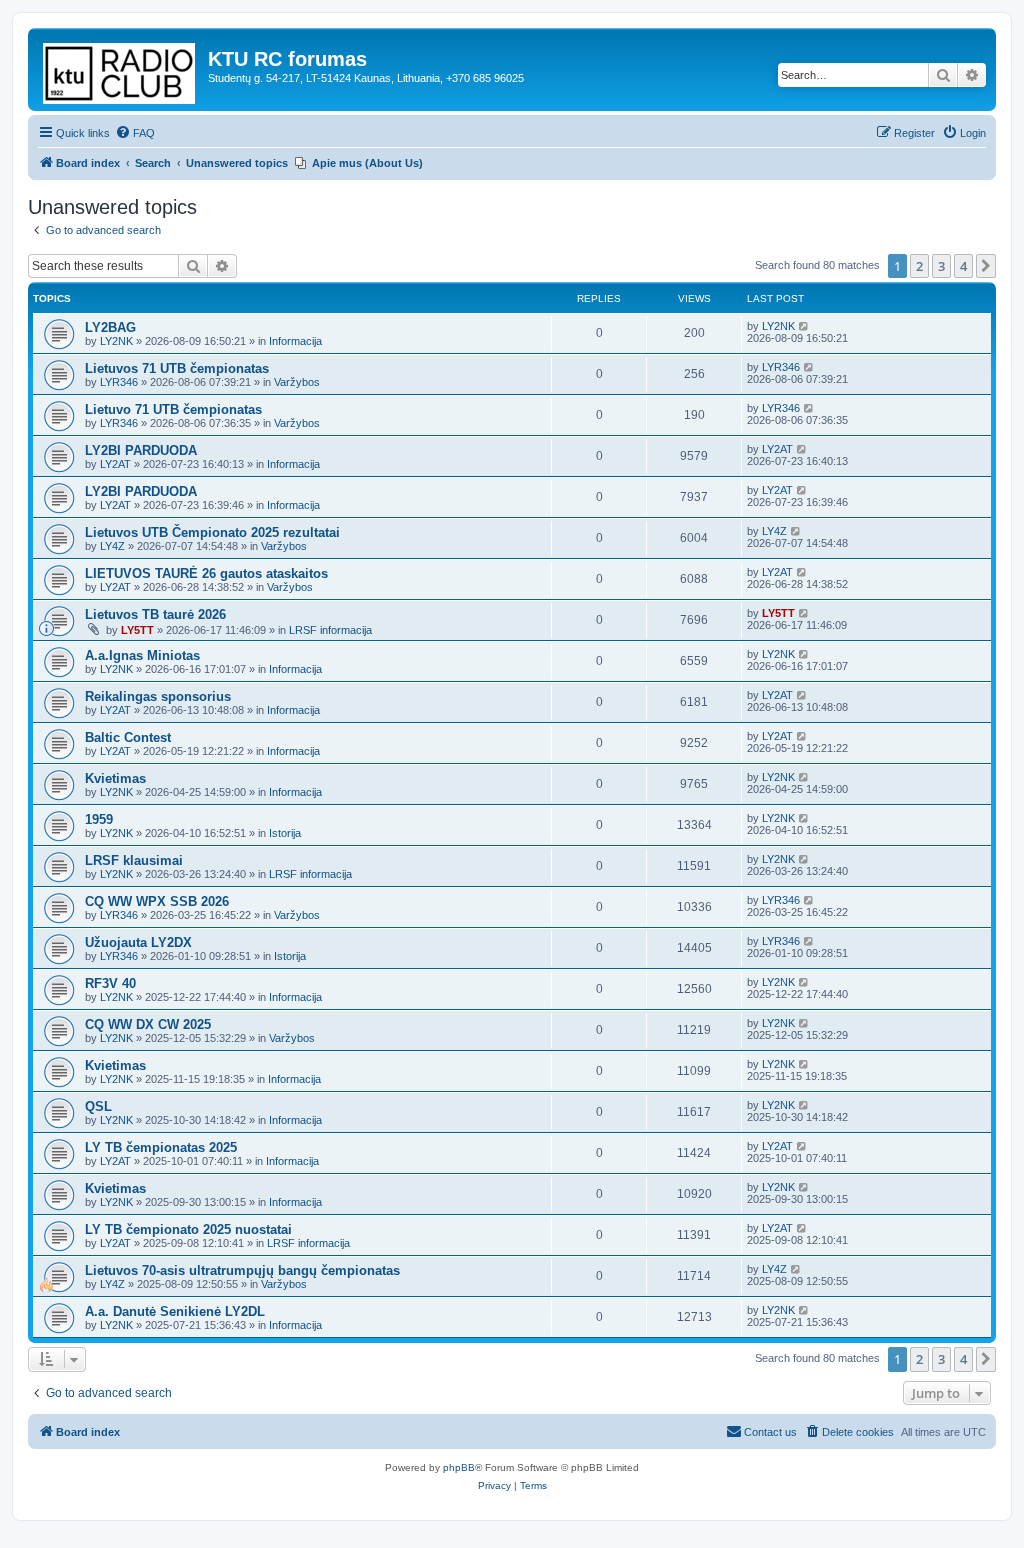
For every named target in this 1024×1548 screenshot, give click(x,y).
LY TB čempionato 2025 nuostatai (188, 1229)
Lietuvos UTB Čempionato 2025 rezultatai (212, 532)
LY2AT (115, 464)
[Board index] (120, 69)
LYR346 (119, 382)
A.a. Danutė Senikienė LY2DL (175, 1311)
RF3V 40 (110, 983)
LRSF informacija (330, 630)
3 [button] (941, 266)
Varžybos (297, 382)
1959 (99, 819)
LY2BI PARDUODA (141, 450)
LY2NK (116, 341)
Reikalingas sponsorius (158, 696)
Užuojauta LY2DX (138, 942)
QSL (98, 1106)
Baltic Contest (128, 737)
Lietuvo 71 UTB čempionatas (173, 409)
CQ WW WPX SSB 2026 (157, 901)
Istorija (285, 833)
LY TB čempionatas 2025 (161, 1147)
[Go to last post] (804, 326)
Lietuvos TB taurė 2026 (155, 614)
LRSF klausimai (134, 860)
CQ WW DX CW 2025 (148, 1024)
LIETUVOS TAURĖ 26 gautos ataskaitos (206, 573)
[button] (986, 266)
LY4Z (112, 546)
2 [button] (919, 266)
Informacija (295, 341)
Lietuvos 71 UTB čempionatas (177, 368)
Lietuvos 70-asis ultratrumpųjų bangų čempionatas (242, 1270)
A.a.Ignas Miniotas (142, 655)
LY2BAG (110, 327)
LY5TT (137, 630)
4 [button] (963, 266)
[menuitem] (135, 133)
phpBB (459, 1467)
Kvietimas (115, 778)
